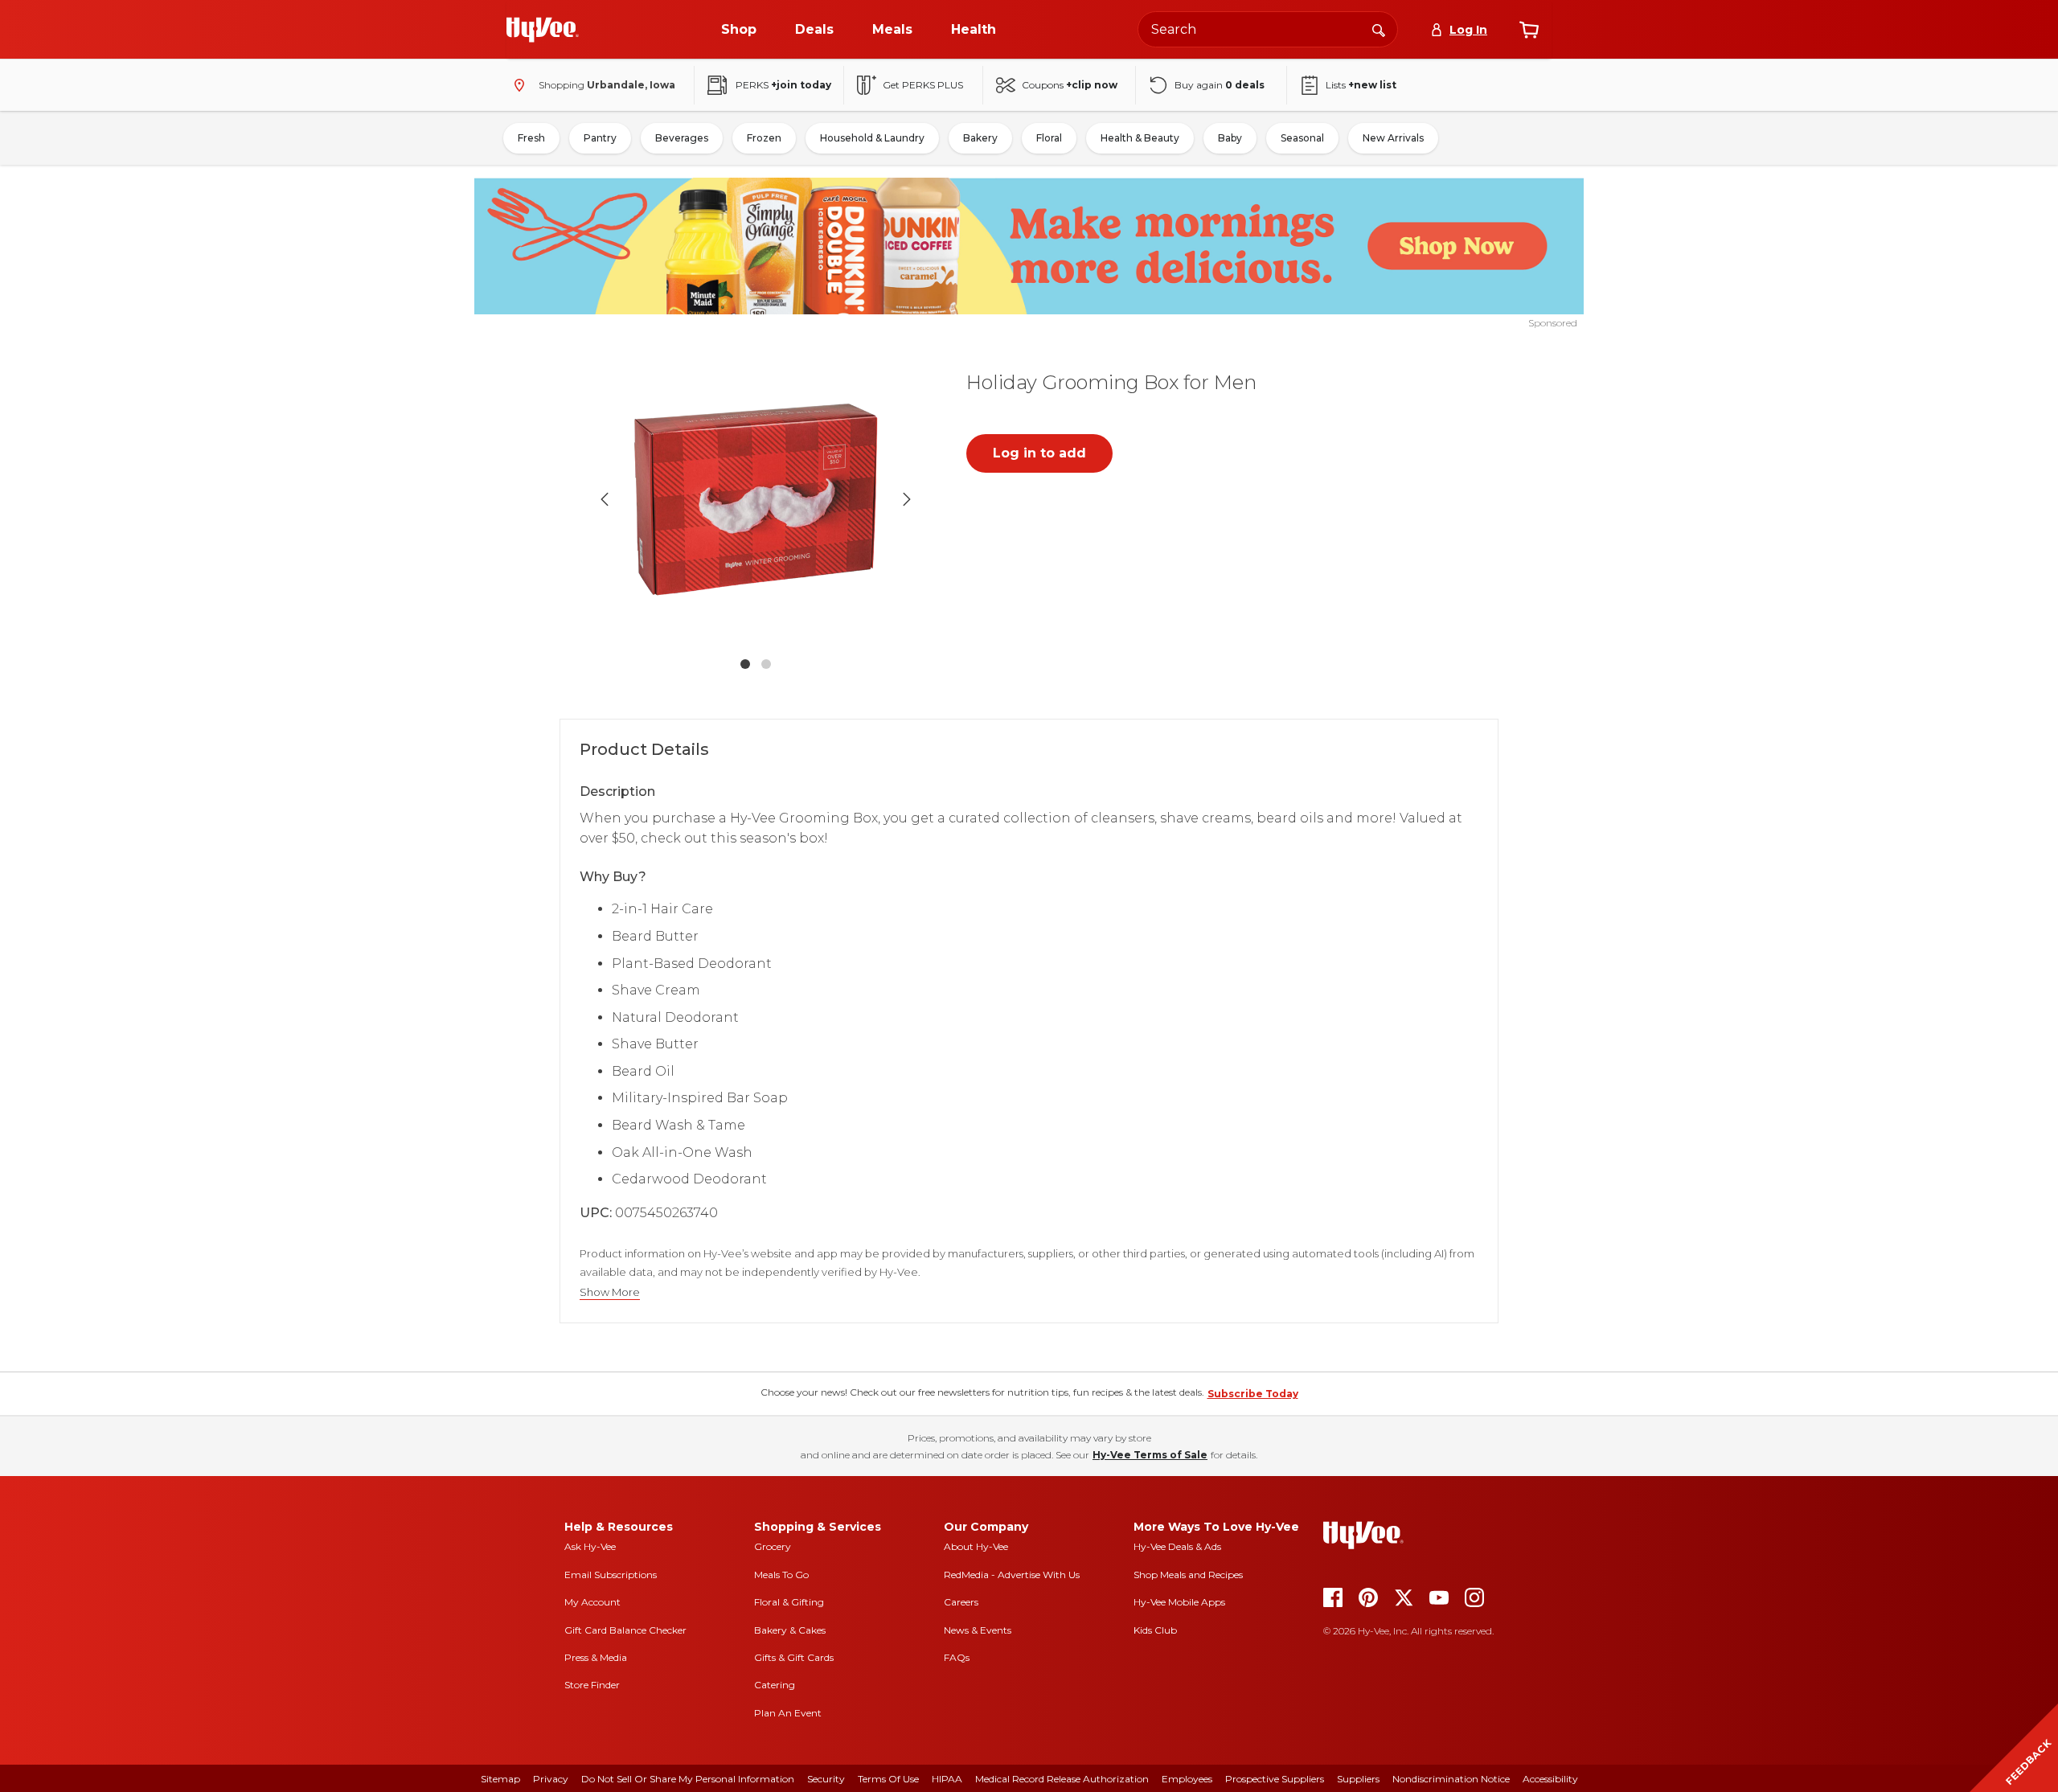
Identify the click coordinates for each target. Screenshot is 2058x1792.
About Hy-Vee (976, 1546)
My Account (592, 1602)
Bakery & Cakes (790, 1630)
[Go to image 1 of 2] (745, 664)
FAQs (957, 1657)
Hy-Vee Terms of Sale (1150, 1455)
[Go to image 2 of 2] (766, 664)
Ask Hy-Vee (590, 1546)
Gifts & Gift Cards (794, 1657)
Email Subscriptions (611, 1575)
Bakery (980, 138)
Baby (1230, 138)
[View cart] (1529, 30)
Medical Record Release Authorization (1062, 1779)
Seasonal (1302, 138)
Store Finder (592, 1685)
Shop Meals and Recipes (1188, 1575)
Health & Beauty (1140, 138)
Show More (610, 1292)
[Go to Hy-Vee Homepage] (543, 30)
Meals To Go (781, 1575)
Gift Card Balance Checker (625, 1630)
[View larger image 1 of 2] (756, 499)
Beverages (682, 138)
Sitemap (500, 1779)
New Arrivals (1393, 138)
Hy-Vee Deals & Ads (1177, 1546)
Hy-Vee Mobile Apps (1179, 1602)
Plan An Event (788, 1713)
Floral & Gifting (789, 1602)
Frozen (764, 138)
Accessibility (1550, 1779)
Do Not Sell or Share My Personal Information (688, 1779)
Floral (1049, 138)
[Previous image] (605, 499)
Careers (961, 1602)
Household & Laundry (872, 138)
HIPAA (947, 1779)
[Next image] (907, 499)
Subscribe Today (1253, 1394)
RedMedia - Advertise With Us (1012, 1575)
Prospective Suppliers (1275, 1779)
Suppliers (1358, 1779)
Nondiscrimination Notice (1451, 1779)
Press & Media (596, 1657)
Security (826, 1779)
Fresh (531, 138)
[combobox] (1268, 29)
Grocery (773, 1546)
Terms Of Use (888, 1779)
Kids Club (1155, 1630)
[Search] (1379, 29)
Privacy (551, 1779)
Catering (775, 1685)
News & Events (978, 1630)
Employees (1187, 1779)
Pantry (600, 138)
